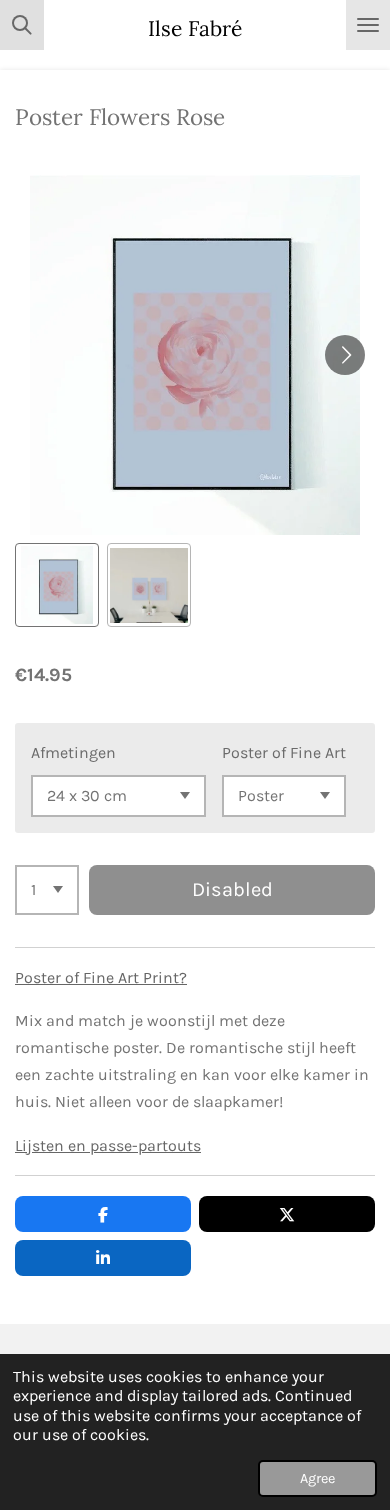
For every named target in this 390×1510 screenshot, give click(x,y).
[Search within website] (22, 25)
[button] (57, 585)
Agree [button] (317, 1478)
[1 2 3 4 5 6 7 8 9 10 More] (47, 890)
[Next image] (345, 355)
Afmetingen (73, 752)
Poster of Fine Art (284, 752)
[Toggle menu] (368, 25)
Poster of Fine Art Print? (101, 977)
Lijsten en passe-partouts (108, 1145)
